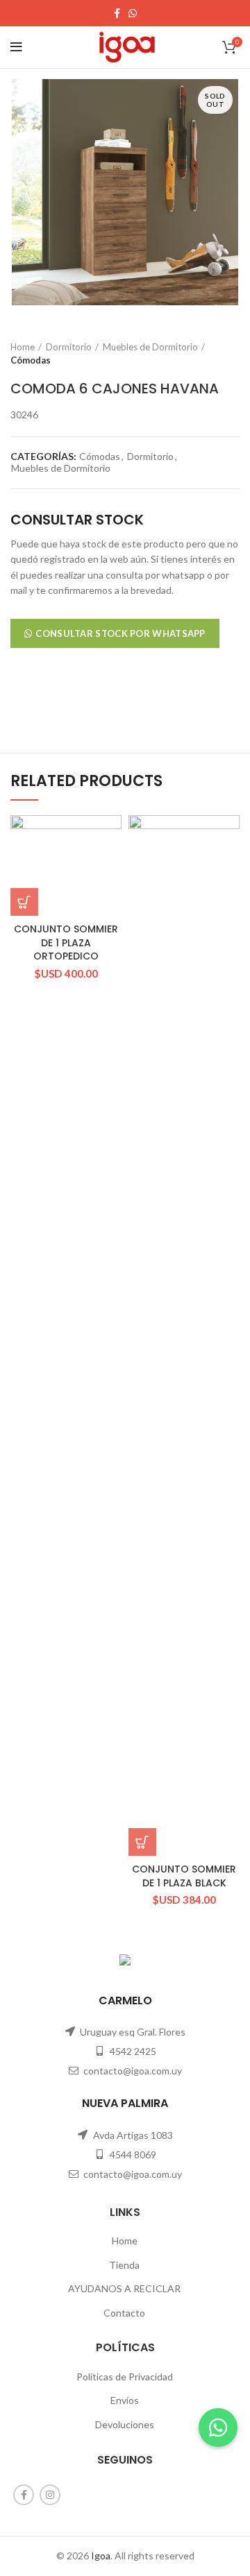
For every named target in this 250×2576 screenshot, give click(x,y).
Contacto (124, 2313)
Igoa (101, 2556)
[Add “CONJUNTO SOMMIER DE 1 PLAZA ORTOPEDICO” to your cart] (24, 902)
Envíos (125, 2400)
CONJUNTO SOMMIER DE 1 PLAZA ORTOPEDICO (66, 942)
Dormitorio (69, 347)
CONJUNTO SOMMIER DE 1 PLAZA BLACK (184, 1876)
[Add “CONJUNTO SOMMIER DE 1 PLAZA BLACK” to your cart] (142, 1842)
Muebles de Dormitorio (150, 347)
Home (23, 347)
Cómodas (31, 360)
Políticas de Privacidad (125, 2377)
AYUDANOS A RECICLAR (124, 2288)
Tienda (124, 2265)
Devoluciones (125, 2424)
